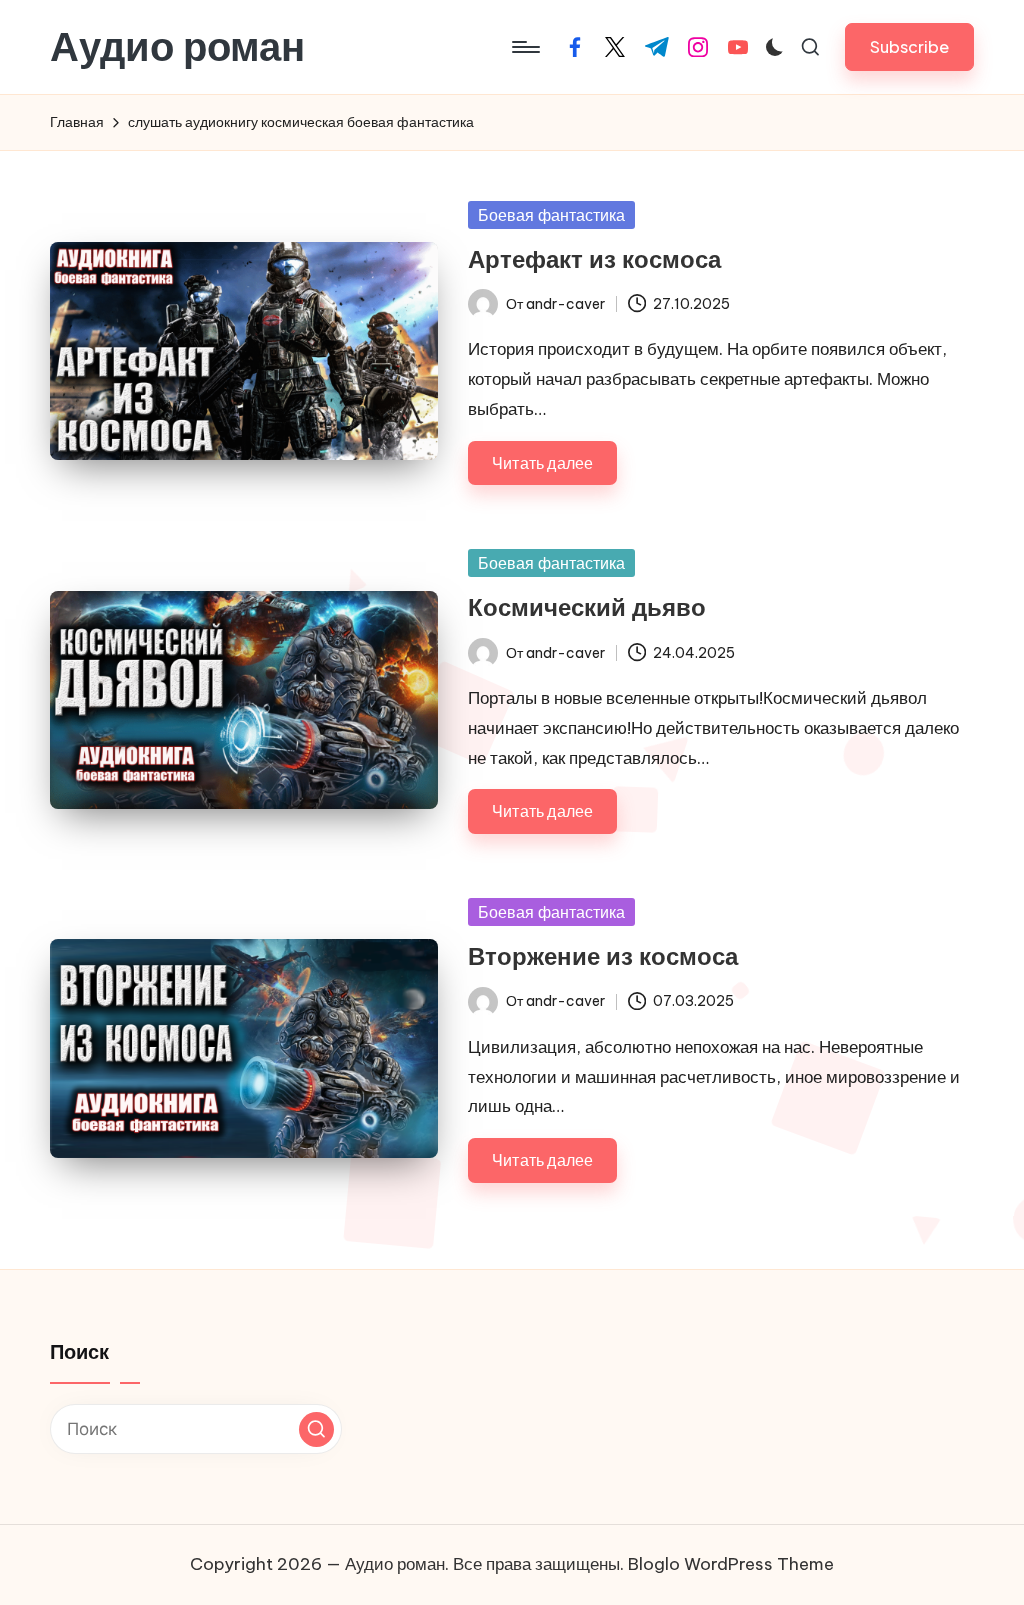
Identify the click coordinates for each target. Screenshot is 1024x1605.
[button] (909, 46)
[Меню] (524, 47)
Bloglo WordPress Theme (731, 1564)
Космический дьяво (587, 607)
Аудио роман (177, 47)
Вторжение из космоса (603, 956)
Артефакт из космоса (594, 259)
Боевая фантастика (551, 215)
